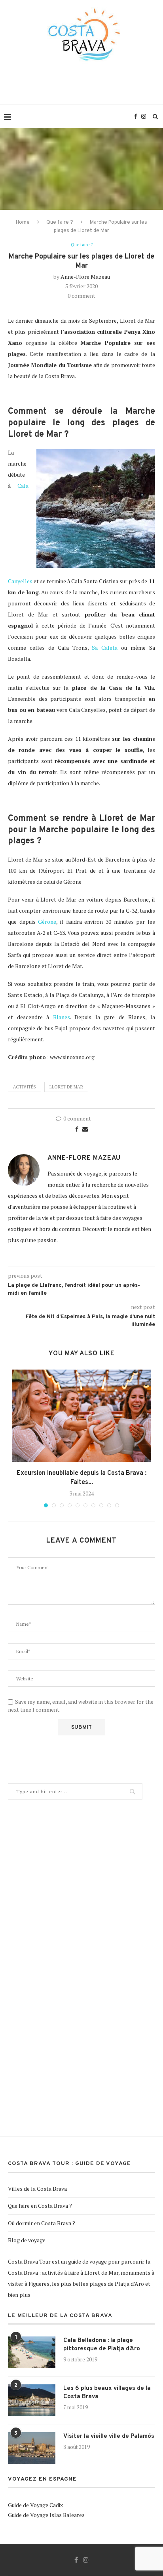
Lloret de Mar (66, 1087)
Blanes (62, 1017)
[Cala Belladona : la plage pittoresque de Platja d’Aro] (32, 2352)
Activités (25, 1087)
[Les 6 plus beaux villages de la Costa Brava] (32, 2400)
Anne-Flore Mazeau (85, 277)
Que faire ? (60, 223)
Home (23, 223)
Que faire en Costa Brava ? (40, 2206)
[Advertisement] (83, 89)
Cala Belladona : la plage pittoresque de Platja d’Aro (102, 2345)
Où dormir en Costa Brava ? (42, 2223)
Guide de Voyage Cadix (35, 2505)
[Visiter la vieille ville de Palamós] (32, 2448)
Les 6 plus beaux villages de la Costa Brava (107, 2393)
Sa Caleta (105, 648)
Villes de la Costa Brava (37, 2189)
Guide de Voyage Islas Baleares (46, 2515)
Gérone (47, 922)
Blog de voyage (27, 2240)
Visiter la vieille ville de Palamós (109, 2436)
